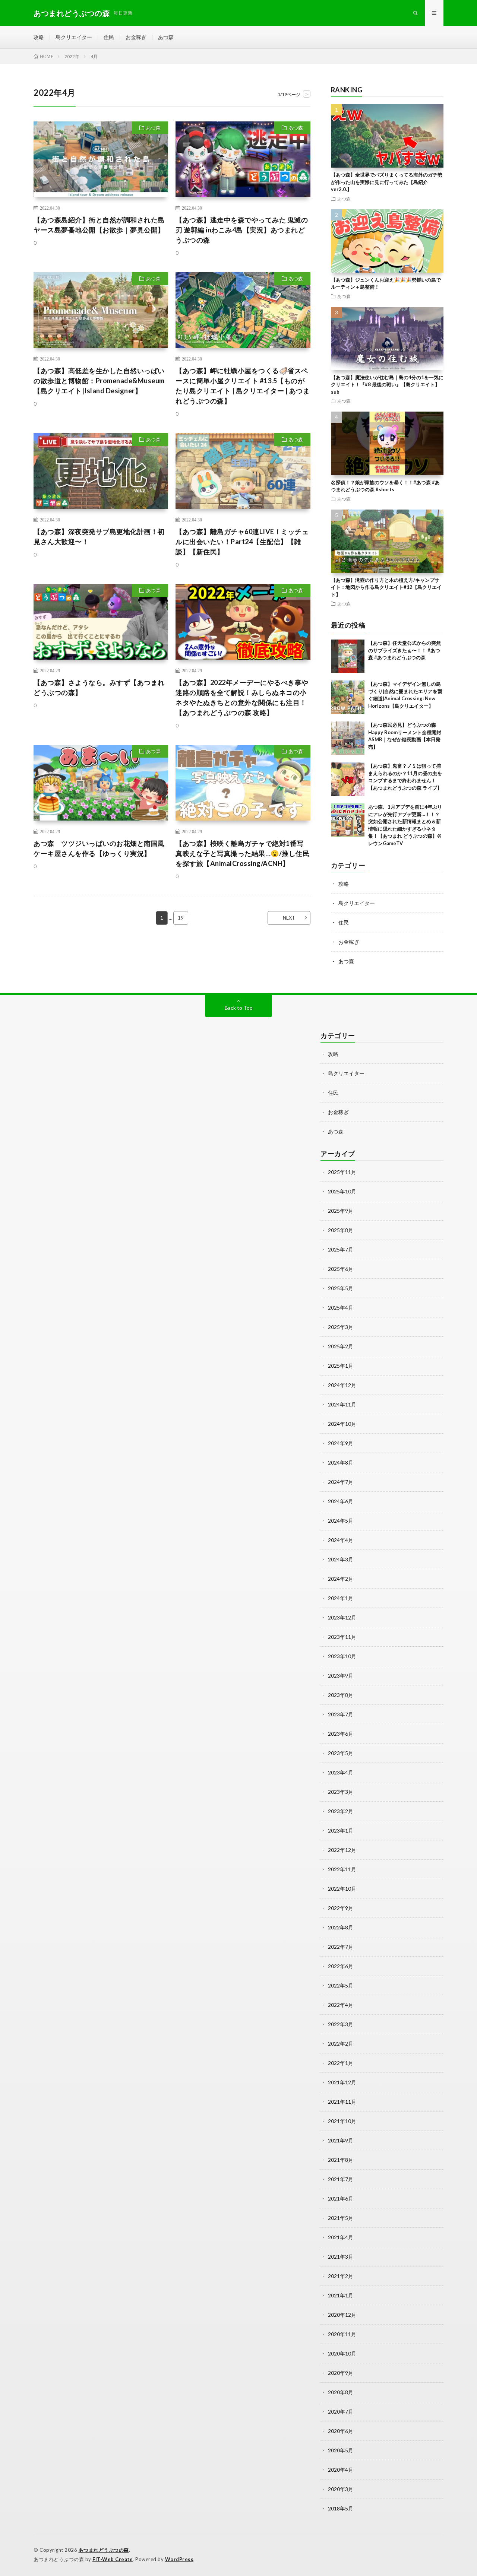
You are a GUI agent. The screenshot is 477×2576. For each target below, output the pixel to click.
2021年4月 (341, 2237)
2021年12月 (342, 2082)
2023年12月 (342, 1617)
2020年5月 (341, 2450)
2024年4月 (341, 1540)
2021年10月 (342, 2121)
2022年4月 (341, 2005)
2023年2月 (341, 1811)
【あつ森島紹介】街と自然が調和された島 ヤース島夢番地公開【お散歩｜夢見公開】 (99, 225)
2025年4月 (341, 1308)
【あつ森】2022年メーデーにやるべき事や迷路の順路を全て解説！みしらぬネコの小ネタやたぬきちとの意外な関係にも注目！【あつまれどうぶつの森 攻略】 (242, 697)
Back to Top (239, 1008)
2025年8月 (341, 1230)
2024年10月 (342, 1424)
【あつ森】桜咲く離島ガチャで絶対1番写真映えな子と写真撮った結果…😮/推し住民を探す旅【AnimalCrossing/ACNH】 (242, 853)
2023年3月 (341, 1792)
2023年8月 (341, 1695)
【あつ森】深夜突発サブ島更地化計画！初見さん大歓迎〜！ (99, 537)
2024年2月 (341, 1579)
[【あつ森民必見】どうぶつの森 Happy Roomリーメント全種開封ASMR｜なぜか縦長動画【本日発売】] (348, 738)
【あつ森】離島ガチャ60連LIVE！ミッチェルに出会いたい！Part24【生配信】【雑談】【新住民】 (242, 542)
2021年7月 (341, 2179)
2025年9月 (341, 1211)
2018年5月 (341, 2508)
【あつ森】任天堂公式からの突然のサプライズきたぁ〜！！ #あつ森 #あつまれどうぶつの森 (405, 650)
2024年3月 (341, 1559)
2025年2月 (341, 1346)
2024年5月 (341, 1521)
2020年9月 (341, 2373)
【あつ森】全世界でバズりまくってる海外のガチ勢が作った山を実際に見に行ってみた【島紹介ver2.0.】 (387, 182)
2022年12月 (342, 1850)
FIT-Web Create (113, 2559)
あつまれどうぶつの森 (104, 2550)
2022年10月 (342, 1889)
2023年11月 (342, 1637)
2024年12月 (342, 1385)
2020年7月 (341, 2412)
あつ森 (166, 37)
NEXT (289, 918)
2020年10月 (342, 2353)
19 (181, 918)
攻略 (39, 37)
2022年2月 (341, 2044)
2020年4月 (341, 2470)
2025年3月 (341, 1327)
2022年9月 (341, 1908)
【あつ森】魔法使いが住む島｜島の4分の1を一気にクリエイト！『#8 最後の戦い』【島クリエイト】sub (387, 385)
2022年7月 (341, 1947)
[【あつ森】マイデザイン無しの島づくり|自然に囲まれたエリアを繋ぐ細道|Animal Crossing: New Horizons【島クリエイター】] (348, 697)
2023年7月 (341, 1714)
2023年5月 (341, 1753)
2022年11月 (342, 1869)
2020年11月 (342, 2334)
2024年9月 (341, 1443)
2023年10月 (342, 1656)
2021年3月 (341, 2257)
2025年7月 (341, 1249)
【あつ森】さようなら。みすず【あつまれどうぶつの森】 (99, 687)
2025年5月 (341, 1288)
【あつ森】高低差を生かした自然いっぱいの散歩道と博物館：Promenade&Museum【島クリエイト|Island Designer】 (99, 381)
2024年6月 (341, 1501)
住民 (109, 37)
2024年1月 (341, 1598)
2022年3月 (341, 2024)
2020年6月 (341, 2431)
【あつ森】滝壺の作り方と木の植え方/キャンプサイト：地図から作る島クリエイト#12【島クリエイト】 (386, 587)
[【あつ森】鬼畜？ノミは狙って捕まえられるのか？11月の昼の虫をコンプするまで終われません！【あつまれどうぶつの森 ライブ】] (348, 779)
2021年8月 (341, 2160)
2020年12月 (342, 2315)
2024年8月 (341, 1463)
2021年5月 (341, 2218)
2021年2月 (341, 2276)
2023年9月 (341, 1676)
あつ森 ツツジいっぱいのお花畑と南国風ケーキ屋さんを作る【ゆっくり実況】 (99, 848)
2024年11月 (342, 1404)
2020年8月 (341, 2392)
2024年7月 (341, 1482)
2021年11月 (342, 2102)
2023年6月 (341, 1734)
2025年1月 (341, 1366)
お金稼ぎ (136, 37)
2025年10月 (342, 1191)
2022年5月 (341, 1985)
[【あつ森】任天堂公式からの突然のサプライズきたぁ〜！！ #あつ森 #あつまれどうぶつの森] (348, 656)
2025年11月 (342, 1172)
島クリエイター (74, 37)
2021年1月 (341, 2295)
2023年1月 (341, 1831)
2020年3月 (341, 2489)
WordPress (179, 2559)
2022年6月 (341, 1966)
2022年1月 (341, 2063)
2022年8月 (341, 1927)
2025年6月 (341, 1269)
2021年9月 (341, 2140)
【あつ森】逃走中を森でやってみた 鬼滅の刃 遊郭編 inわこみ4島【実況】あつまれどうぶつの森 (242, 230)
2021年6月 (341, 2199)
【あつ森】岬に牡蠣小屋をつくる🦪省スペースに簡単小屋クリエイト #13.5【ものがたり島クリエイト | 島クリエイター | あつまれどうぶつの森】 (243, 386)
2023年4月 (341, 1772)
